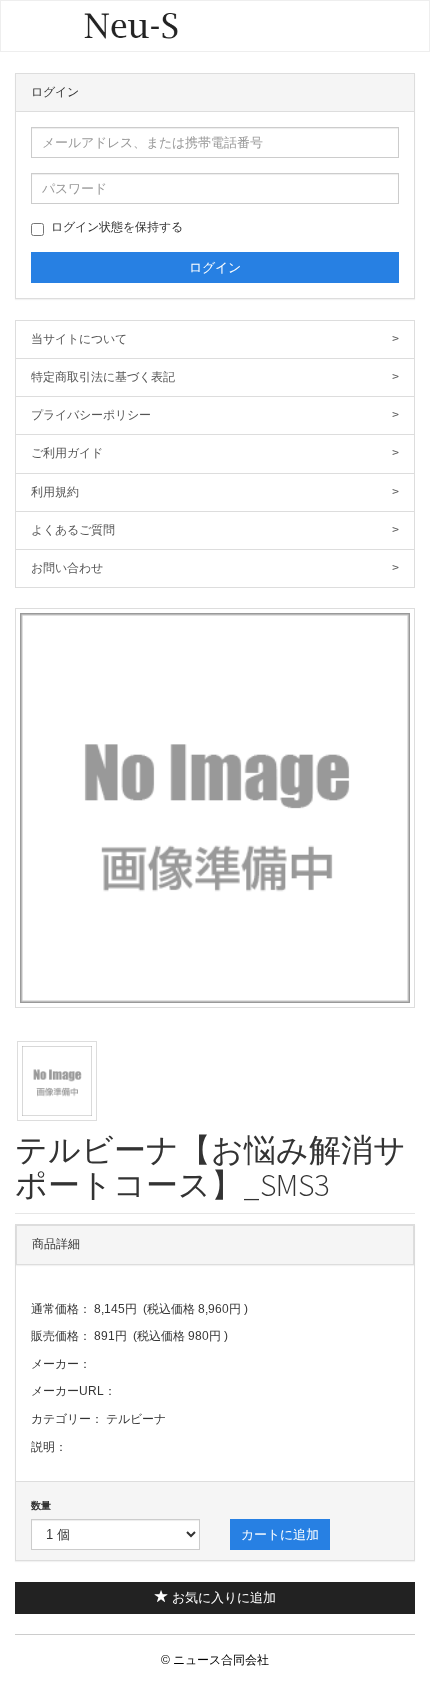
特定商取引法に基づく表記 (215, 377)
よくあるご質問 (215, 530)
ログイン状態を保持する (117, 227)
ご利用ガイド (215, 453)
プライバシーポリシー (215, 415)
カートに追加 (280, 1534)
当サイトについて (215, 339)
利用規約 (215, 492)
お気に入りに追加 (222, 1597)
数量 (41, 1505)
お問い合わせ (215, 568)
